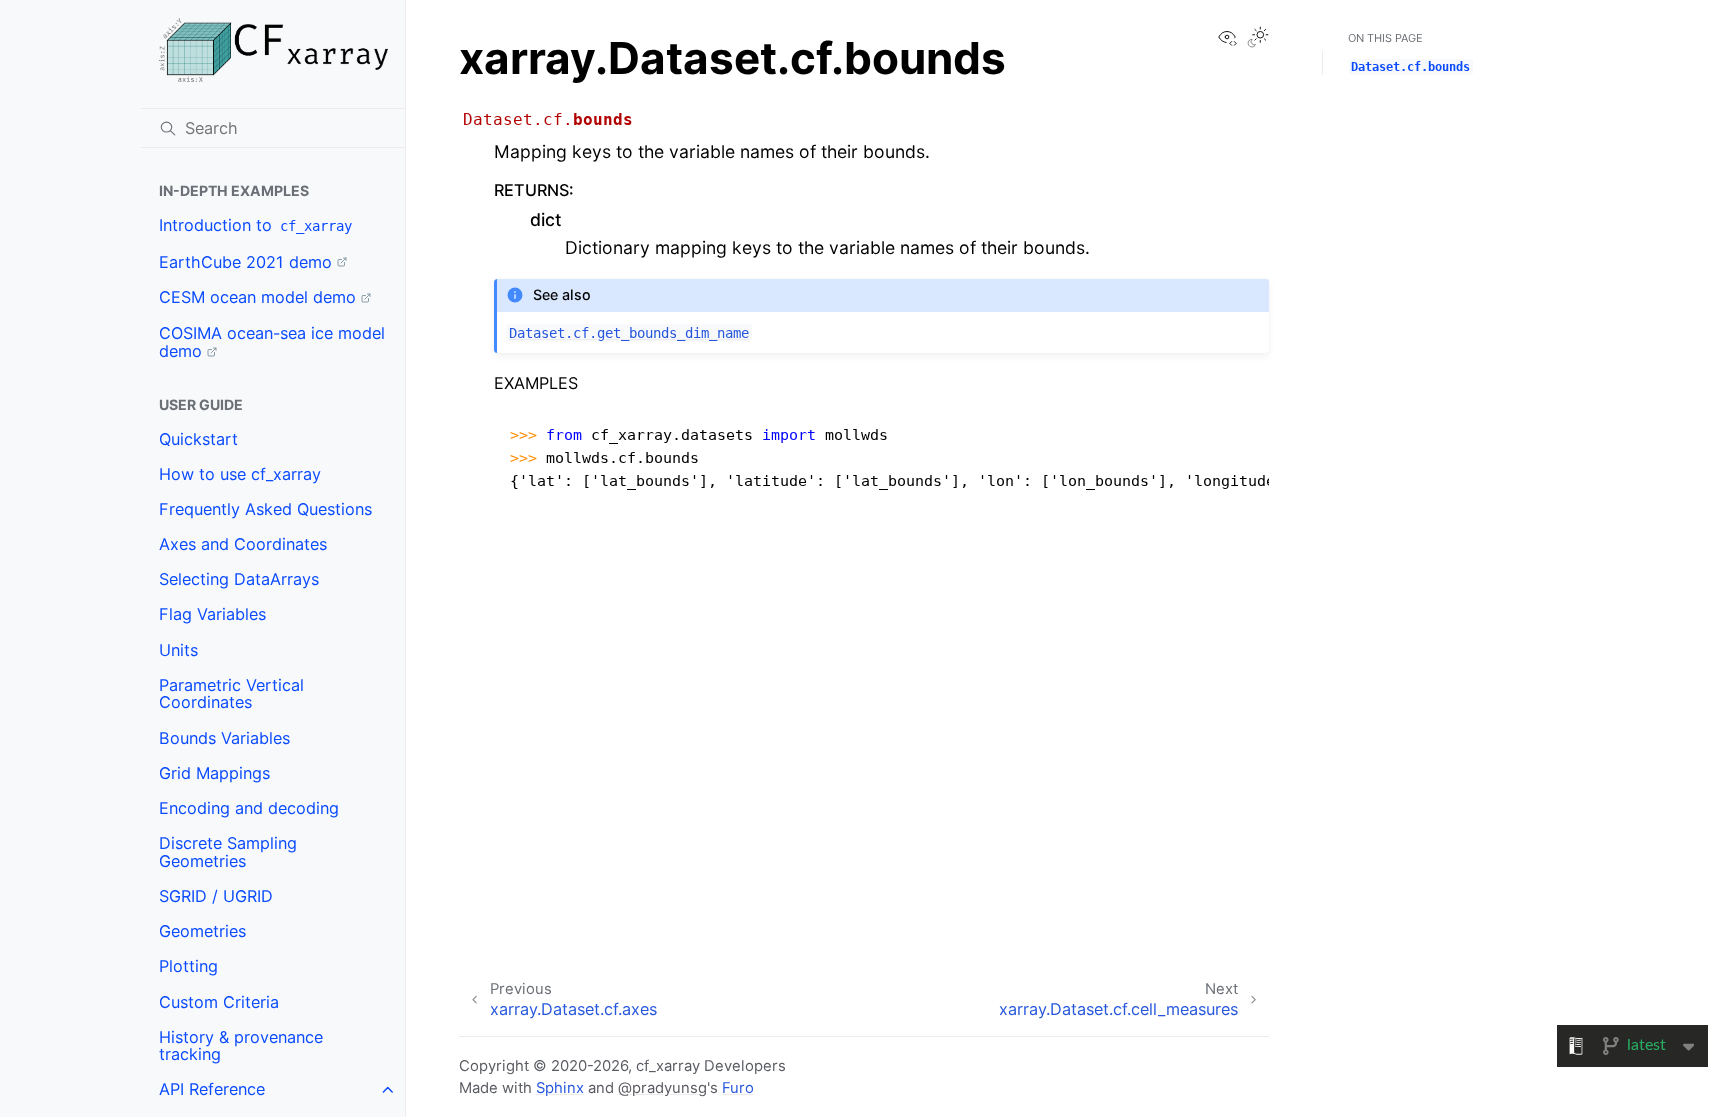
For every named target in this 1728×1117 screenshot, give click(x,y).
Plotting (188, 966)
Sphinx (560, 1088)
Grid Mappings (214, 773)
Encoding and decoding (249, 808)
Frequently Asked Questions (265, 509)
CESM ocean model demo (257, 297)
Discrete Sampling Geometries (228, 852)
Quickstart (198, 439)
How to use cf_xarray (240, 474)
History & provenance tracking (241, 1046)
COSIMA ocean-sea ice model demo (272, 342)
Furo (738, 1088)
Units (178, 650)
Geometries (202, 931)
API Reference (212, 1089)
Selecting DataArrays (239, 579)
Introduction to (255, 225)
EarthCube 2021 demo (245, 262)
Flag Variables (212, 614)
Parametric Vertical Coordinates (231, 694)
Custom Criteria (219, 1002)
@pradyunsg (662, 1088)
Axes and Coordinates (243, 544)
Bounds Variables (224, 738)
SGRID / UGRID (216, 896)
